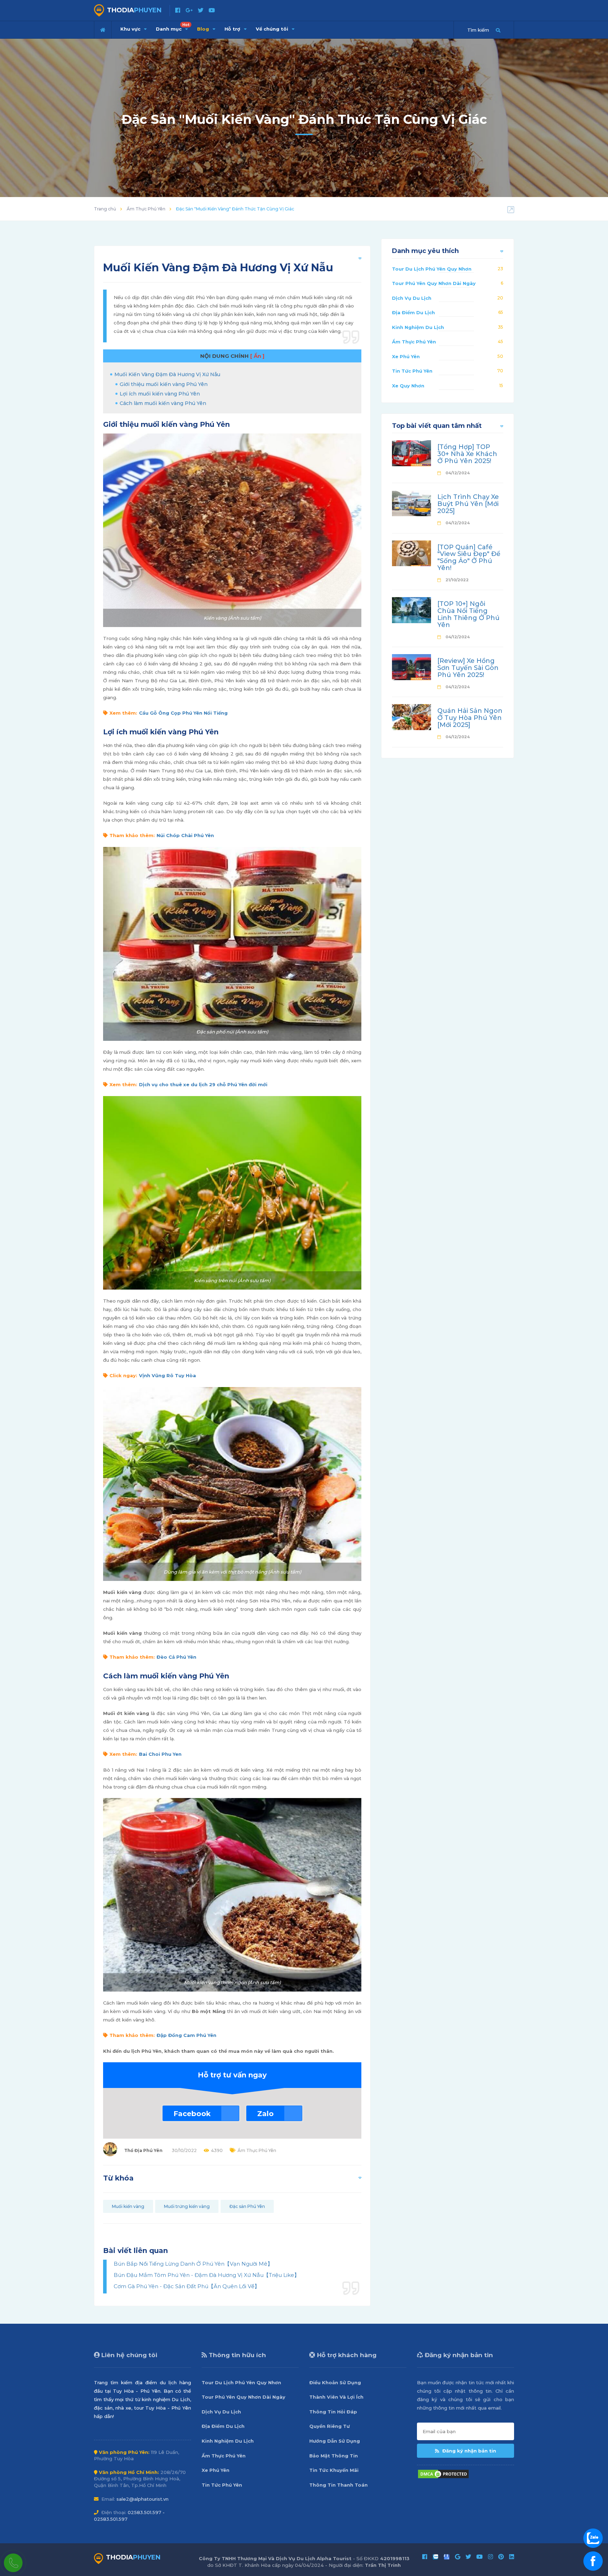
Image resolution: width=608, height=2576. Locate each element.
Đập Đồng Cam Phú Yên (186, 2035)
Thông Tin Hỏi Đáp (333, 2412)
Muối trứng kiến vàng (187, 2206)
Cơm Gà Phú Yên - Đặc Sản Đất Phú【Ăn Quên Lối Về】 (187, 2286)
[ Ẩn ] (257, 356)
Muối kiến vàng (128, 2206)
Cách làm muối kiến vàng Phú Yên (163, 403)
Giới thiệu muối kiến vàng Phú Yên (164, 384)
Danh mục (173, 27)
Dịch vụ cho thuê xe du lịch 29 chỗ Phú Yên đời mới (203, 1084)
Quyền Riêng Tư (330, 2426)
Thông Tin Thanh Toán (338, 2485)
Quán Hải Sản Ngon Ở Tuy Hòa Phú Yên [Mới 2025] (470, 718)
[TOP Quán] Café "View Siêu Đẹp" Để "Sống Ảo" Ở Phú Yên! (469, 558)
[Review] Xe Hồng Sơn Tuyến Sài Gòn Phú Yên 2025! (468, 668)
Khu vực (131, 29)
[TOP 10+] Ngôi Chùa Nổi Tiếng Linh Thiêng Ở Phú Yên (468, 614)
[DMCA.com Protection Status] (443, 2473)
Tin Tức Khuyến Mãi (334, 2470)
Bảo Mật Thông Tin (334, 2456)
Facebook (192, 2114)
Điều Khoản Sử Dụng (335, 2382)
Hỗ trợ (233, 29)
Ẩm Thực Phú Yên (146, 209)
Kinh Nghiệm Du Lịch (418, 327)
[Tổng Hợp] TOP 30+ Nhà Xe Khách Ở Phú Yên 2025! (467, 454)
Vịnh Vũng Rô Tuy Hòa (167, 1375)
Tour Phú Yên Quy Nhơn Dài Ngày (434, 283)
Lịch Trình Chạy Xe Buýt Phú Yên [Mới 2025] (468, 504)
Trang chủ (105, 209)
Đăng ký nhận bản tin (468, 2451)
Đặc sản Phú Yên (247, 2206)
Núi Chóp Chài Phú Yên (185, 835)
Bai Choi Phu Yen (160, 1754)
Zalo (265, 2114)
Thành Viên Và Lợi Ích (336, 2397)
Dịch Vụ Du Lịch (412, 298)
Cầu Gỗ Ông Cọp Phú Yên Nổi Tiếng (183, 713)
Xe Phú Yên (406, 356)
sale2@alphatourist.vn (142, 2499)
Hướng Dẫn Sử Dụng (335, 2441)
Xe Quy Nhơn (408, 386)
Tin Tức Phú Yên (412, 371)
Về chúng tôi (273, 29)
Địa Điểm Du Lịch (413, 312)
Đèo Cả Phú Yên (176, 1657)
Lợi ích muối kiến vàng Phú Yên (160, 394)
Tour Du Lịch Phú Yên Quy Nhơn (432, 269)
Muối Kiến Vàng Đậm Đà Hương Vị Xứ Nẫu (167, 374)
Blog (204, 29)
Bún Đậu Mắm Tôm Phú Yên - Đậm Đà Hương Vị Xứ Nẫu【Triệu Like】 (207, 2275)
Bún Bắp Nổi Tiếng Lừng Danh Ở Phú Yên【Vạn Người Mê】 (193, 2264)
